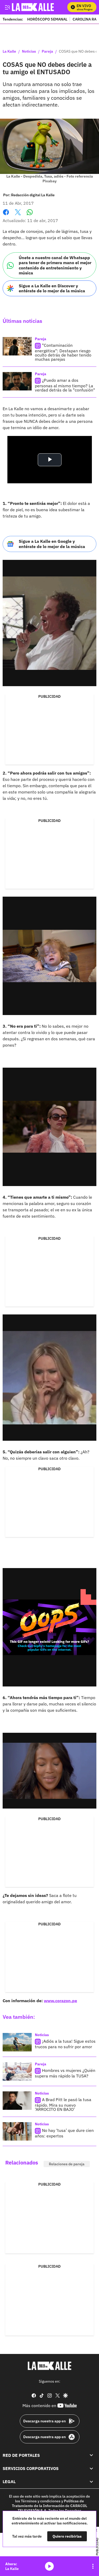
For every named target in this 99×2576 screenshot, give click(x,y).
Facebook (6, 215)
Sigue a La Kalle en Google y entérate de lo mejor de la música (52, 544)
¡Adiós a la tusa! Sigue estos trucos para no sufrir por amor (65, 2044)
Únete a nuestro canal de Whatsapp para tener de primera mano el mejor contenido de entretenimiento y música (55, 265)
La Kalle (9, 52)
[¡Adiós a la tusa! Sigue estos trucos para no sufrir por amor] (17, 2042)
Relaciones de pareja (67, 2164)
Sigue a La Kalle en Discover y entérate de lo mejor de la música (52, 288)
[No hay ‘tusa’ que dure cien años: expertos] (17, 2131)
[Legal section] (91, 2482)
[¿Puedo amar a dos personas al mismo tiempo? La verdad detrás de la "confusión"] (17, 381)
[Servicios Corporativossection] (91, 2468)
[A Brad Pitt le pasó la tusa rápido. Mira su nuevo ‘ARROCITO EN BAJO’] (17, 2101)
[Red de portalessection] (91, 2455)
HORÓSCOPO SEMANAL (47, 19)
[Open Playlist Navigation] (93, 2566)
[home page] (50, 2366)
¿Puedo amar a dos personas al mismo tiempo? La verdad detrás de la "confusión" (65, 385)
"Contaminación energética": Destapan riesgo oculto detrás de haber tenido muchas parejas (63, 352)
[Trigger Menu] (7, 7)
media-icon (49, 2566)
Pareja (47, 52)
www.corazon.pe (60, 2001)
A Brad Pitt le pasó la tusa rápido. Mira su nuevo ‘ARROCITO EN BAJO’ (63, 2104)
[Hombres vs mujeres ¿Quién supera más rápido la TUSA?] (17, 2071)
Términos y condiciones (41, 2501)
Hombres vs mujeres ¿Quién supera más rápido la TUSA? (65, 2073)
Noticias (29, 52)
